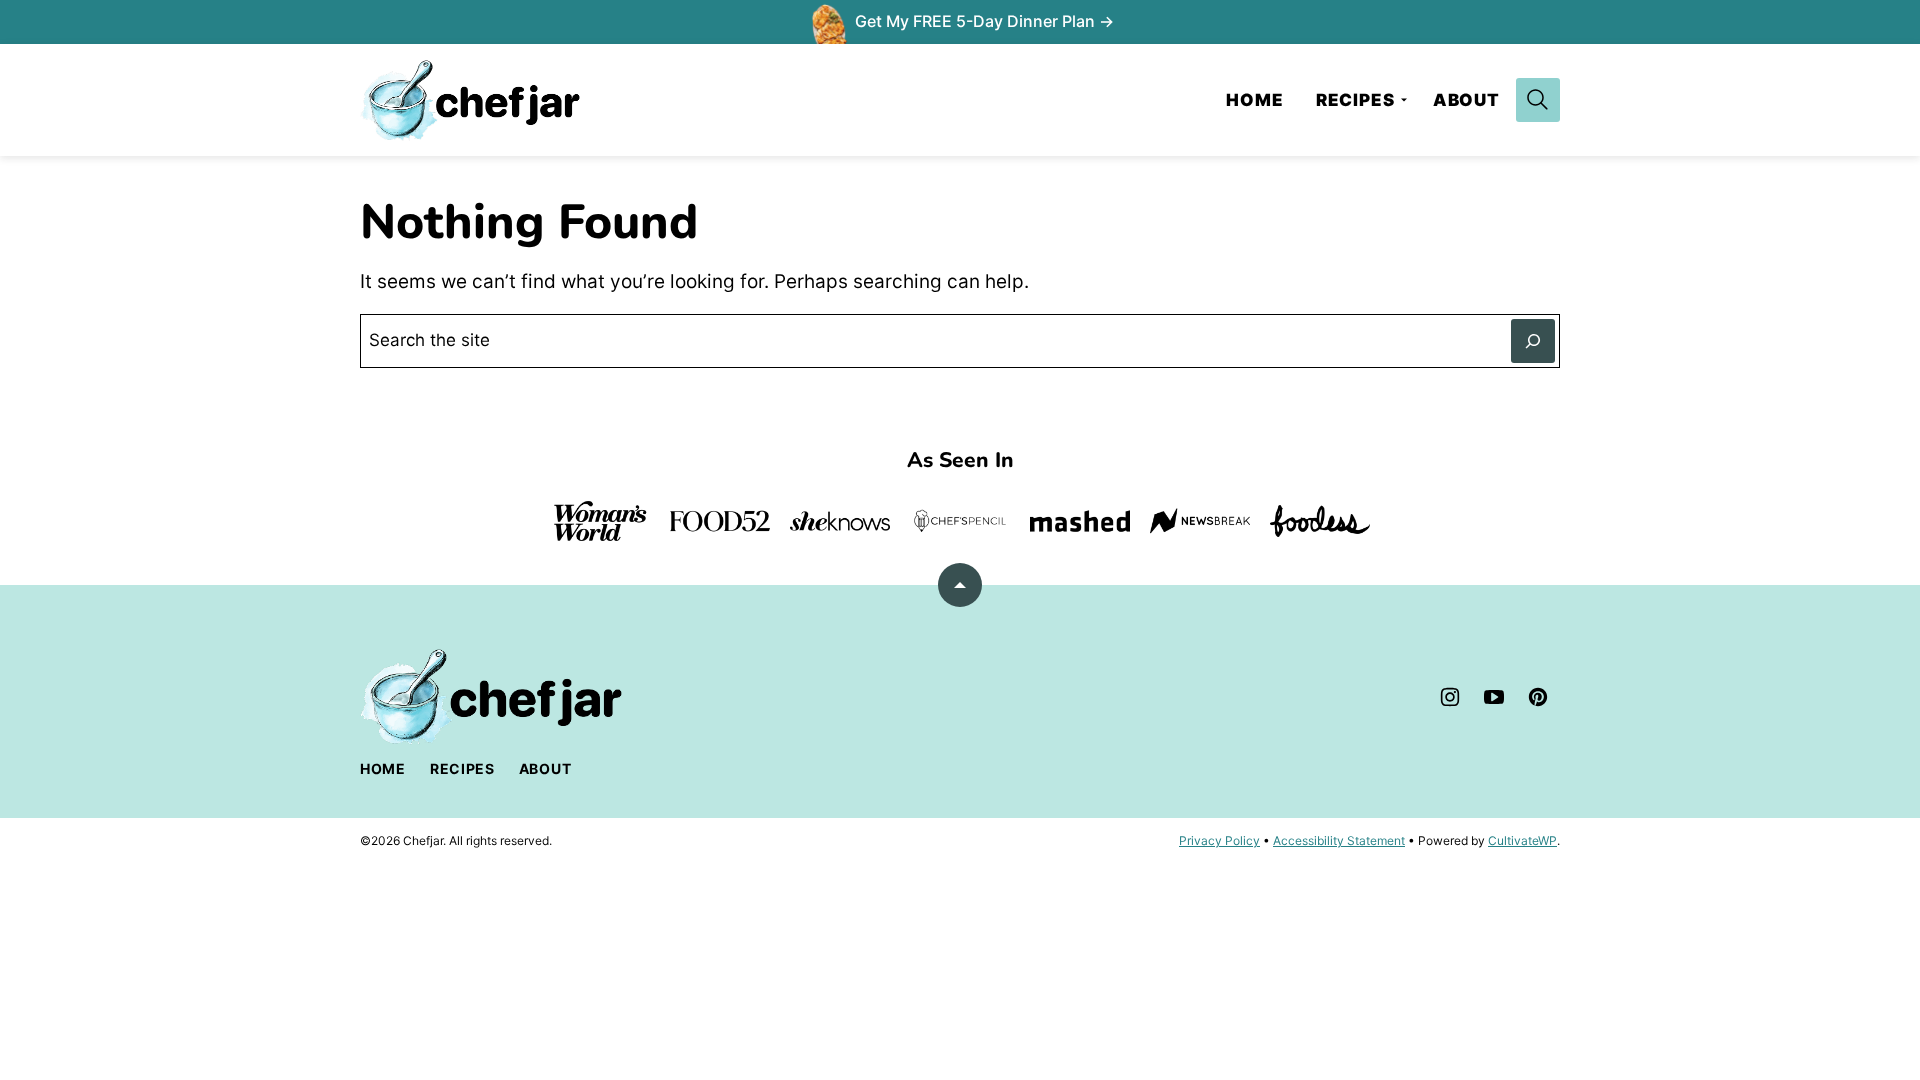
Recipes (1355, 100)
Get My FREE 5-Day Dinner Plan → (984, 21)
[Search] (1538, 100)
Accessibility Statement (1339, 840)
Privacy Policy (1219, 840)
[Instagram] (1450, 697)
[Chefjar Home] (470, 100)
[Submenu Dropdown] (1404, 100)
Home (1254, 100)
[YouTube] (1494, 697)
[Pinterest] (1538, 697)
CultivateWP (1522, 840)
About (1466, 100)
